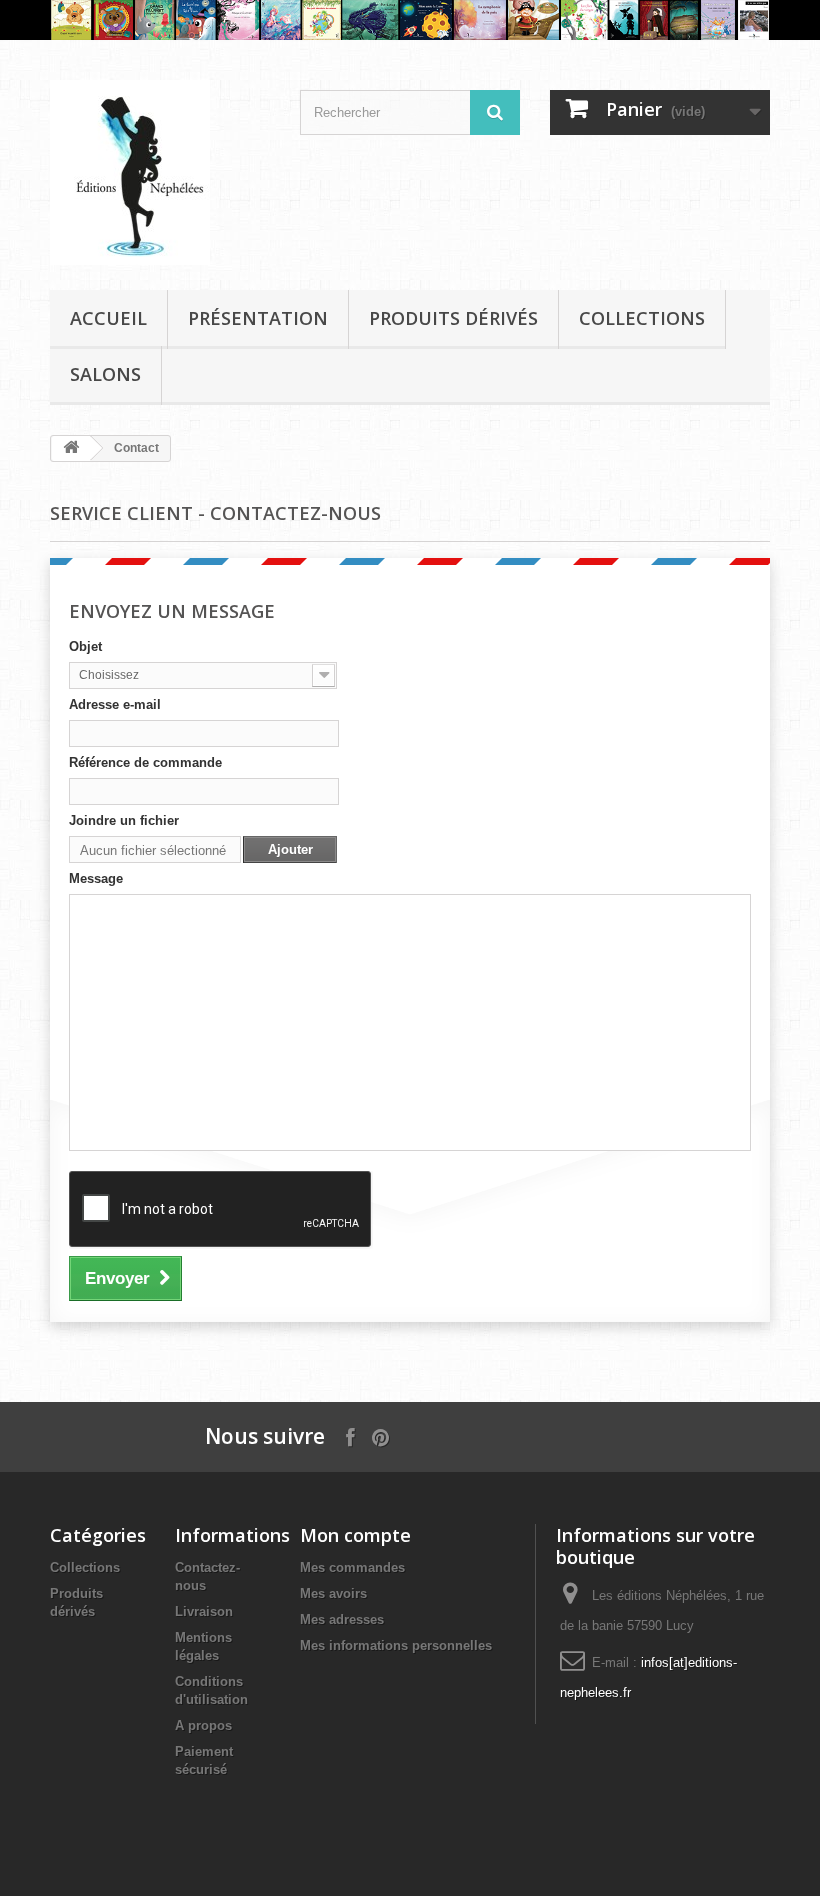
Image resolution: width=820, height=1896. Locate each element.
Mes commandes (352, 1567)
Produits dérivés (453, 318)
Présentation (258, 318)
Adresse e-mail (115, 704)
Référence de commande (145, 762)
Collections (642, 318)
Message (96, 878)
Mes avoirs (333, 1593)
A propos (203, 1725)
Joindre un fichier (124, 820)
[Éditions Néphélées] (160, 172)
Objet (85, 646)
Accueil (108, 318)
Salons (105, 374)
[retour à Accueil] (71, 448)
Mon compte (355, 1535)
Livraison (204, 1611)
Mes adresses (342, 1619)
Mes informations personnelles (396, 1645)
